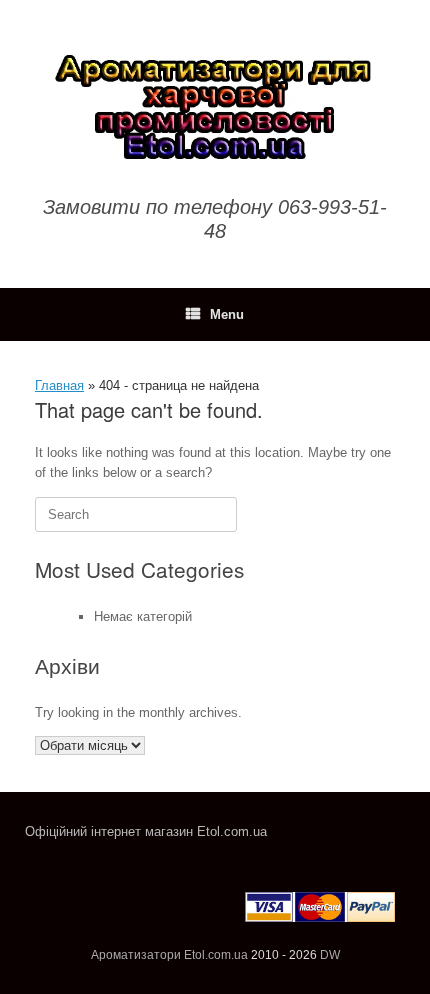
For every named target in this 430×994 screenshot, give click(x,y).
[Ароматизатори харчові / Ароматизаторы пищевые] (215, 105)
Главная (59, 385)
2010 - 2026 (284, 955)
